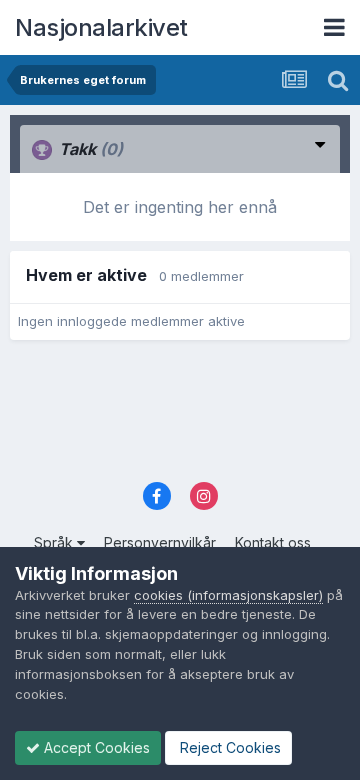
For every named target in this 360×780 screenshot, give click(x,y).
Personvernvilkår (160, 542)
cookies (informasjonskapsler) (228, 595)
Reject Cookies (228, 747)
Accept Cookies (95, 747)
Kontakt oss (273, 542)
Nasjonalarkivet (101, 27)
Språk (55, 542)
